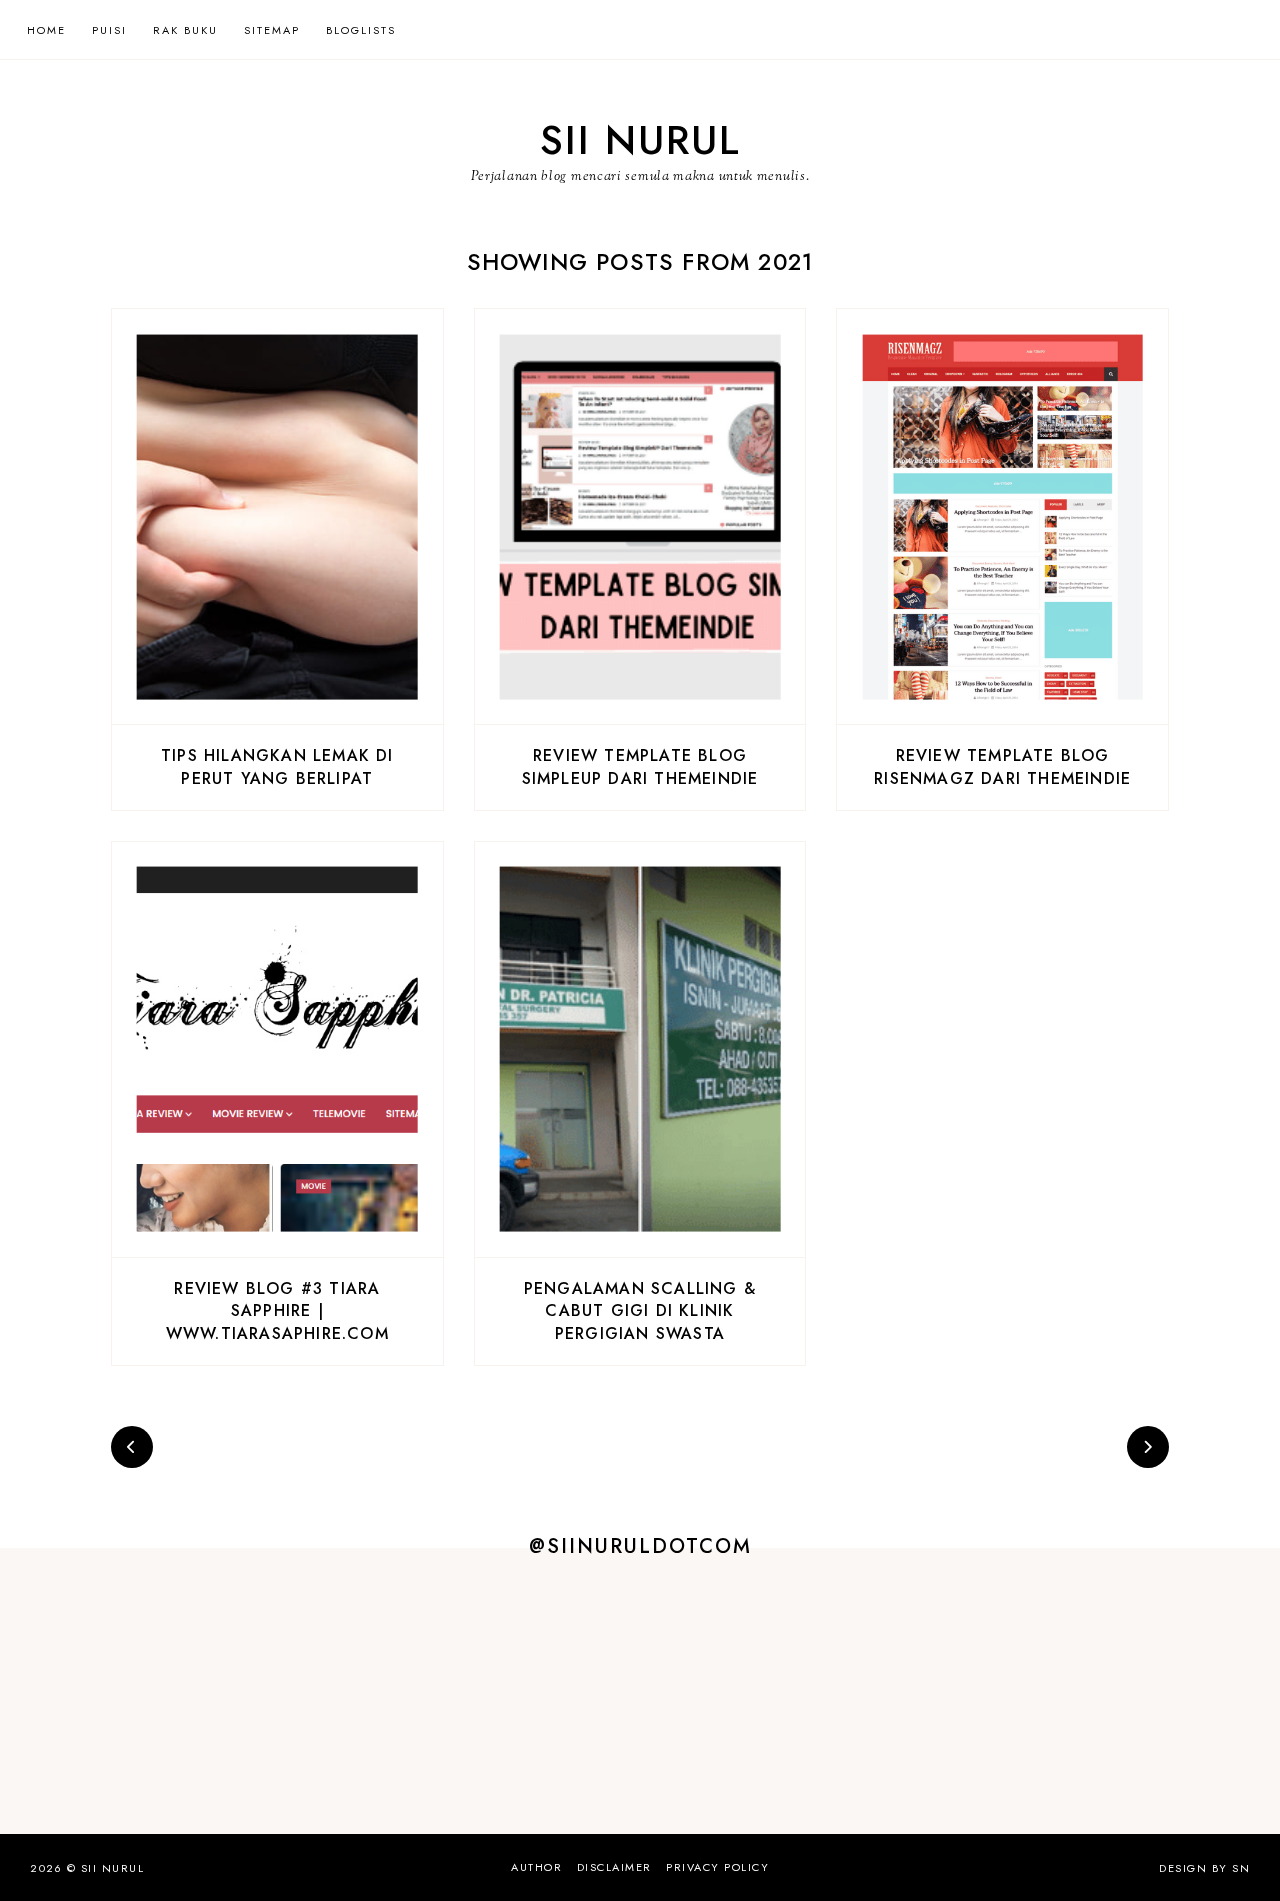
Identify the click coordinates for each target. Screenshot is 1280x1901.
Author (536, 1867)
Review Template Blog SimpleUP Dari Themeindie (640, 766)
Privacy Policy (717, 1867)
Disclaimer (614, 1867)
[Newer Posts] (132, 1447)
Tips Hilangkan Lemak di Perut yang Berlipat (277, 766)
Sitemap (272, 30)
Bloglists (361, 30)
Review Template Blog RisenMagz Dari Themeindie (1002, 766)
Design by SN (1204, 1868)
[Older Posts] (1148, 1447)
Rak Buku (185, 30)
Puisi (109, 30)
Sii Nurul (640, 140)
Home (46, 30)
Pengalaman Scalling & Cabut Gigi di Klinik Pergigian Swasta (640, 1311)
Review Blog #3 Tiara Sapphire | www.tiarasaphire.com (277, 1311)
